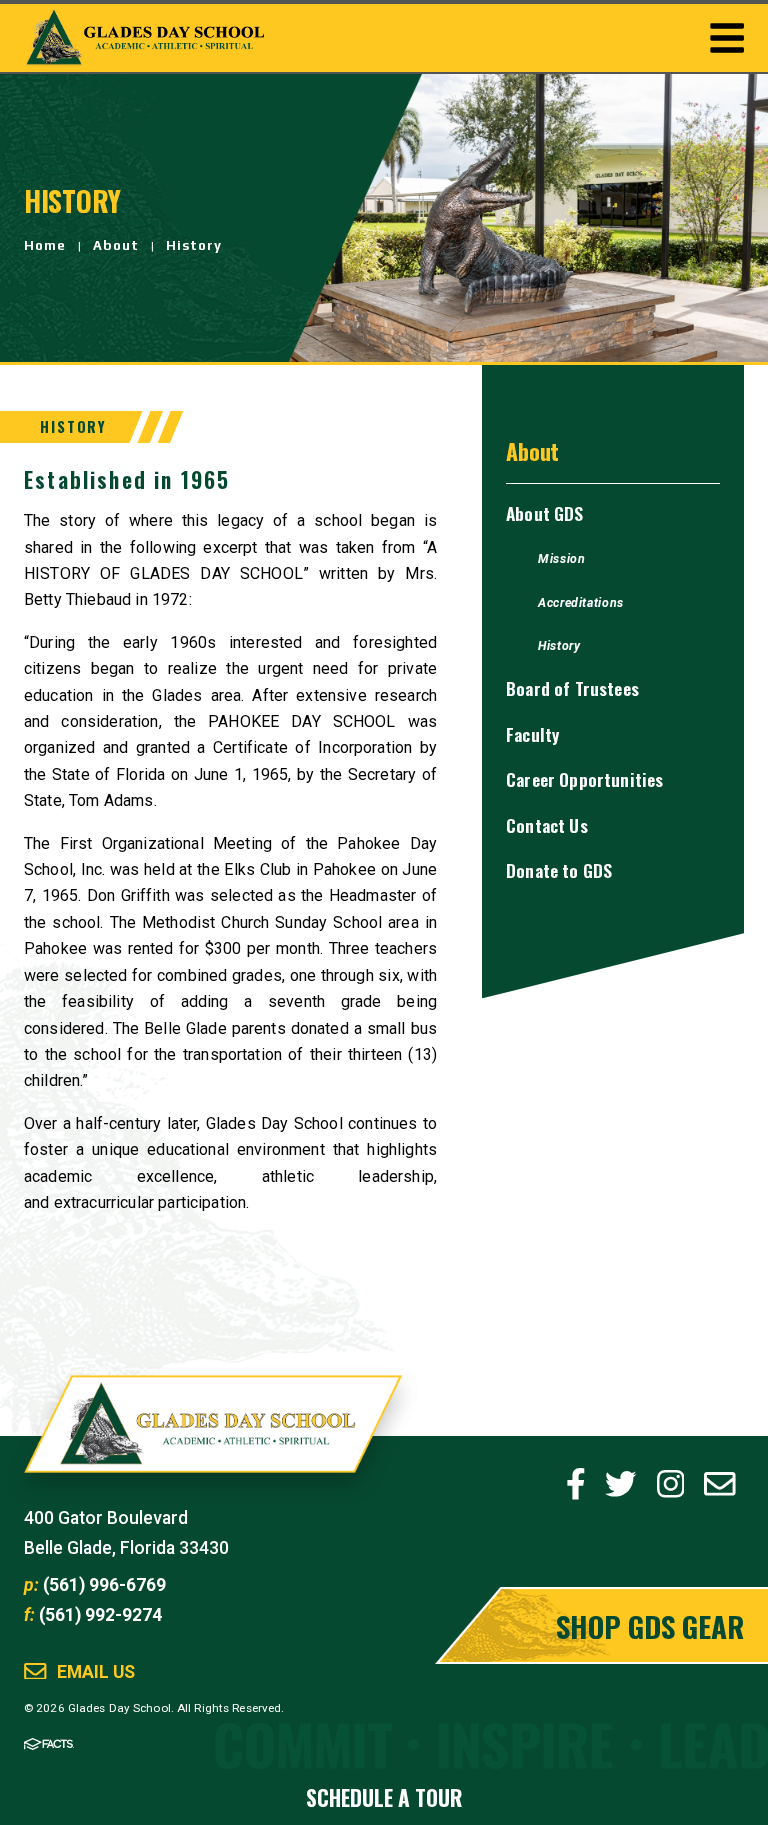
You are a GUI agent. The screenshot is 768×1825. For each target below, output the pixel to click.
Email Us (96, 1672)
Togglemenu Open (727, 38)
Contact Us (547, 825)
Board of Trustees (572, 688)
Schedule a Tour (384, 1797)
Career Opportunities (584, 779)
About (116, 245)
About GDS (544, 513)
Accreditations (581, 603)
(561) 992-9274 (100, 1615)
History (194, 245)
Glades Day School (213, 1436)
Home (45, 245)
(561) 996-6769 (104, 1585)
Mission (561, 559)
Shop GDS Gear (650, 1625)
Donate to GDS (559, 870)
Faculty (532, 734)
